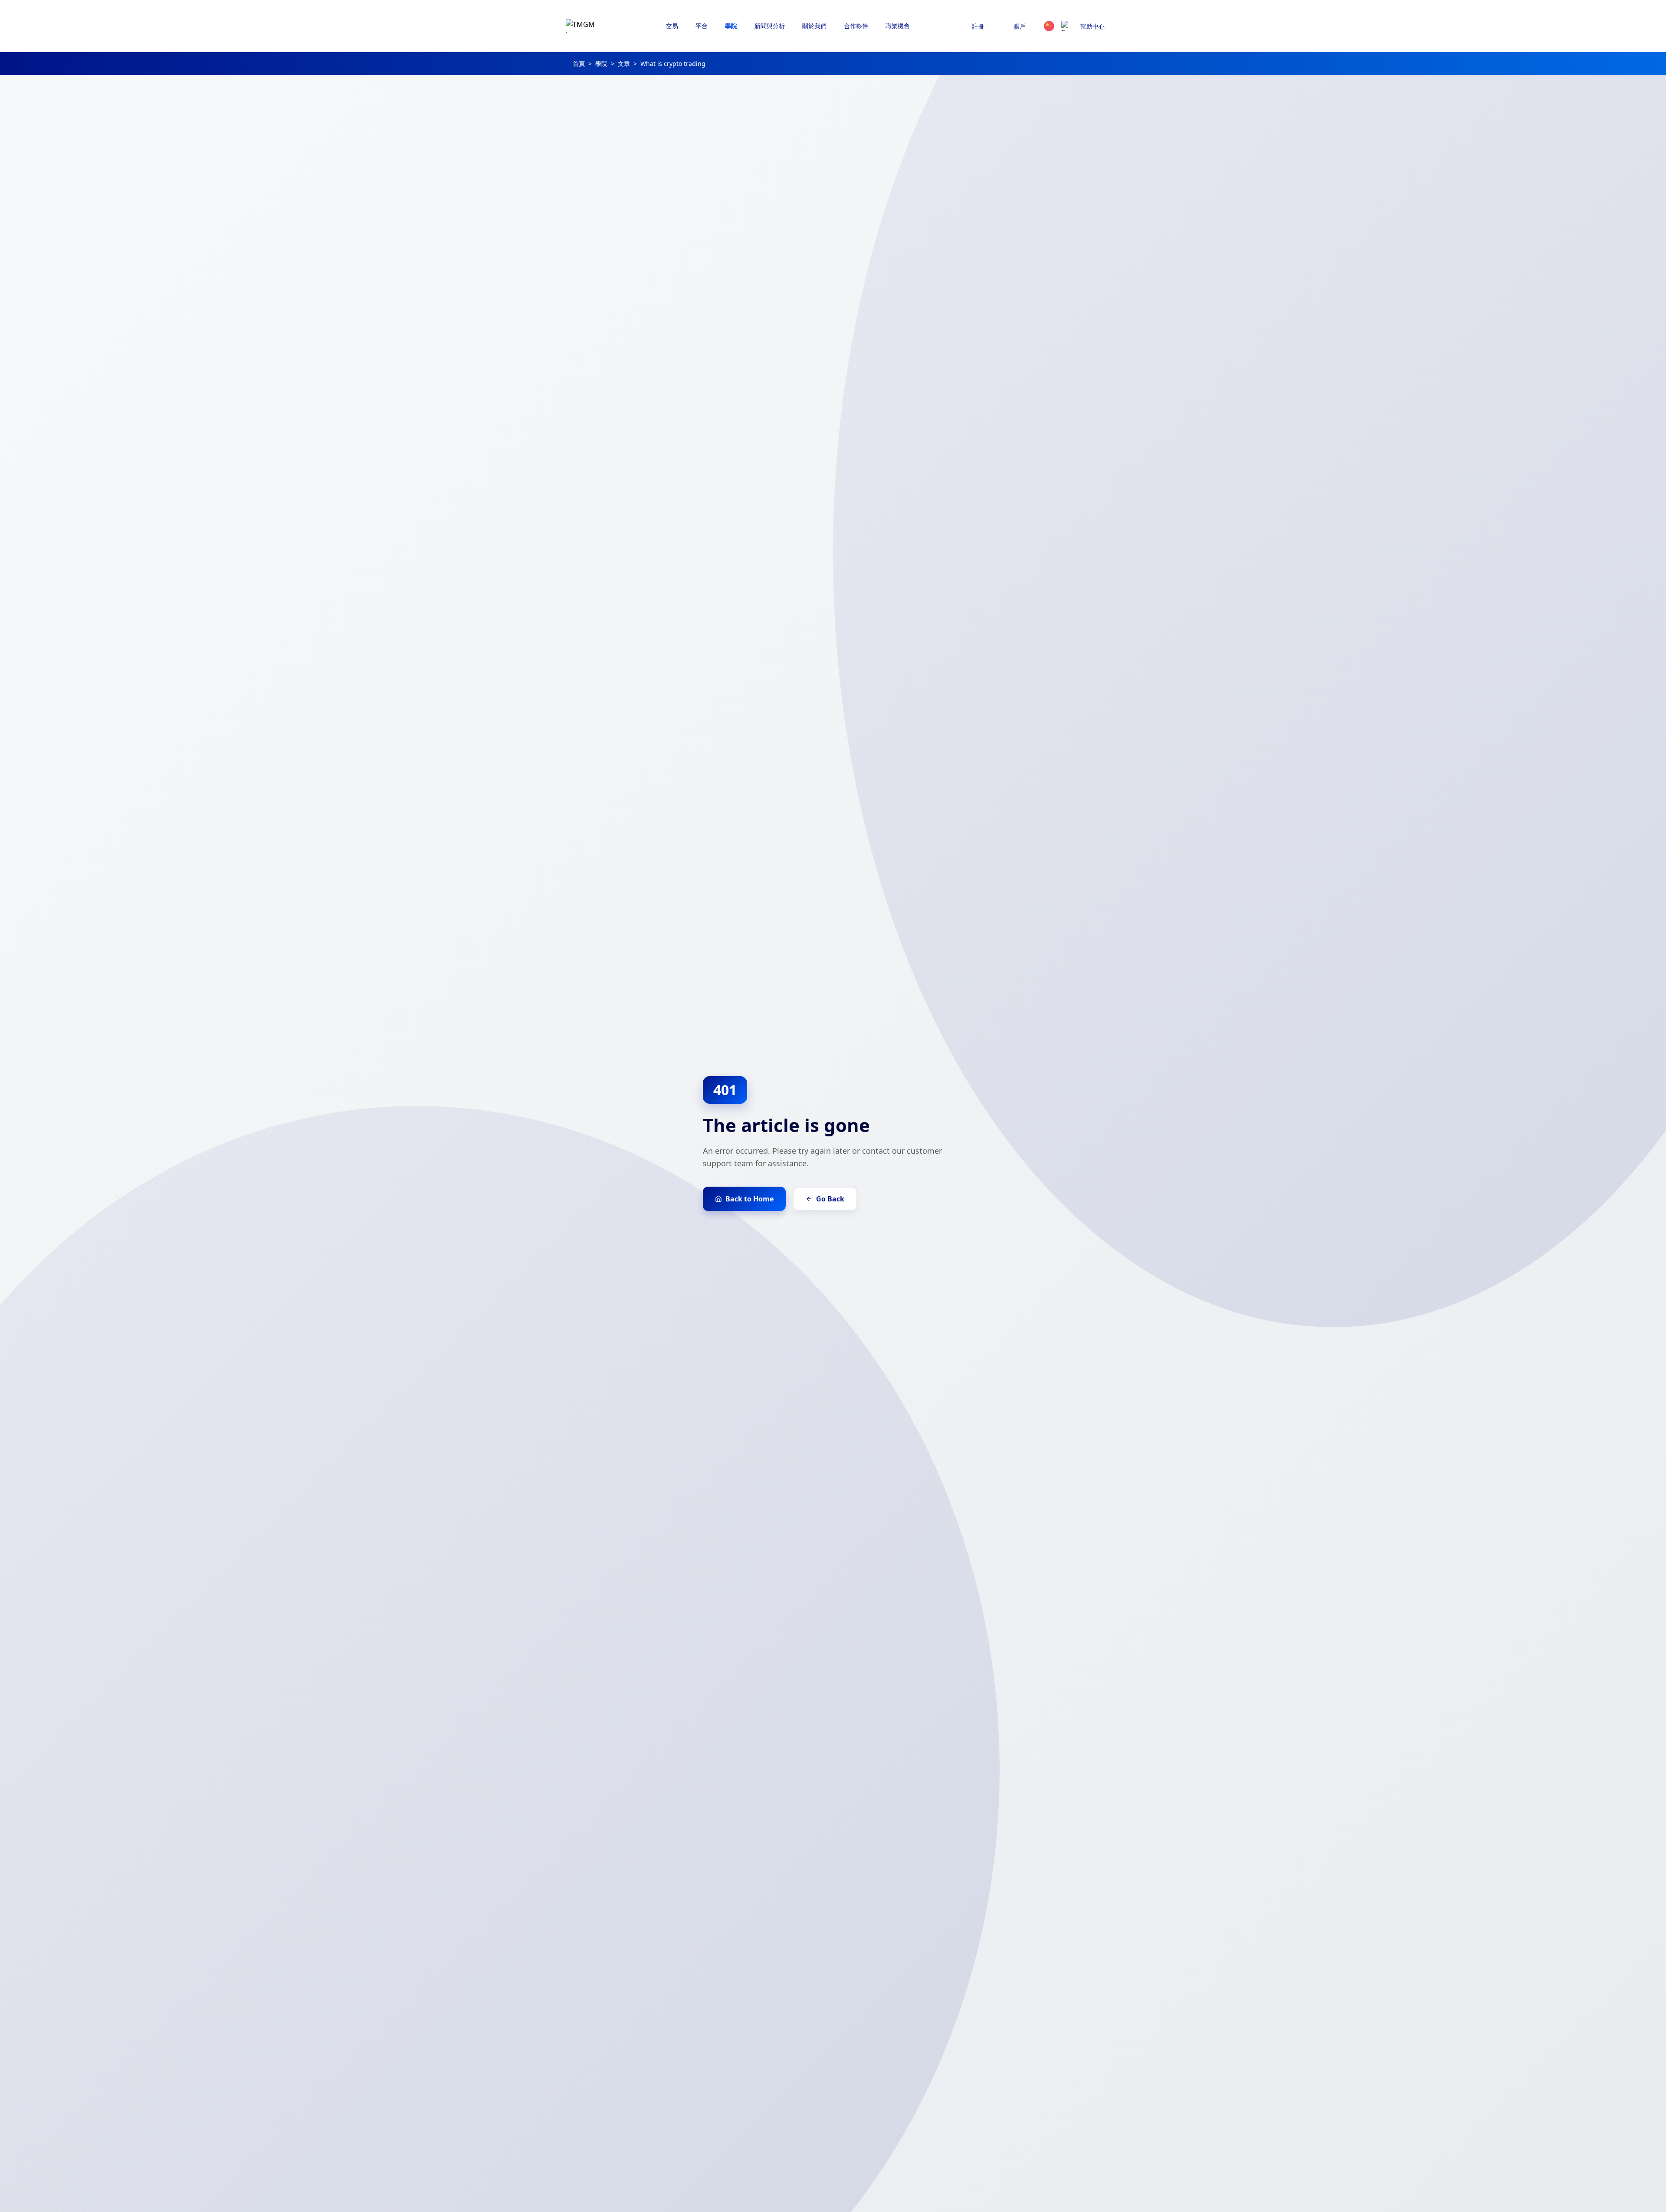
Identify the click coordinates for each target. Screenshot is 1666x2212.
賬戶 (1020, 26)
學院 (601, 64)
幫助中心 (1092, 26)
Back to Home (749, 1199)
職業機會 (898, 26)
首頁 (579, 64)
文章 (624, 64)
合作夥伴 (856, 26)
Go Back (830, 1199)
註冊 (978, 26)
